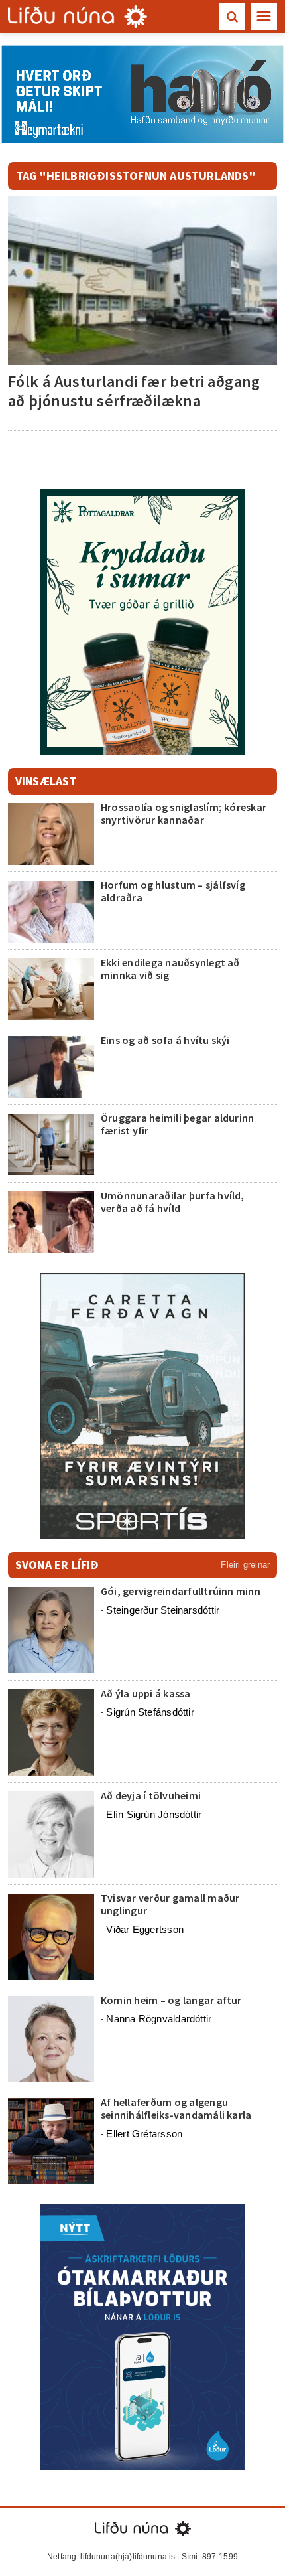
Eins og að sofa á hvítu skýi (165, 1040)
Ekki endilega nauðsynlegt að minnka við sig (170, 969)
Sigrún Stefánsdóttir (150, 1712)
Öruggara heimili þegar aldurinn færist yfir (177, 1124)
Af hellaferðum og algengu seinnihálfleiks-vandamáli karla (176, 2108)
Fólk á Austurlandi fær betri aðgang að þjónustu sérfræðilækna (134, 391)
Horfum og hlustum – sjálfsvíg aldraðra (173, 891)
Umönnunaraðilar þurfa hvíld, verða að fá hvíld (173, 1202)
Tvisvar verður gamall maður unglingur (170, 1904)
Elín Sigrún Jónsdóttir (154, 1814)
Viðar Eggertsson (145, 1929)
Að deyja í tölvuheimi (152, 1795)
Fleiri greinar (245, 1565)
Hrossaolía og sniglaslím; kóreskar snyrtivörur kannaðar (184, 813)
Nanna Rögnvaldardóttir (159, 2019)
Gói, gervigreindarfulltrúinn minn (181, 1591)
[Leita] (232, 17)
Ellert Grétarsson (144, 2134)
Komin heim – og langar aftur (171, 2000)
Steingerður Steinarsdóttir (163, 1610)
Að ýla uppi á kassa (146, 1693)
